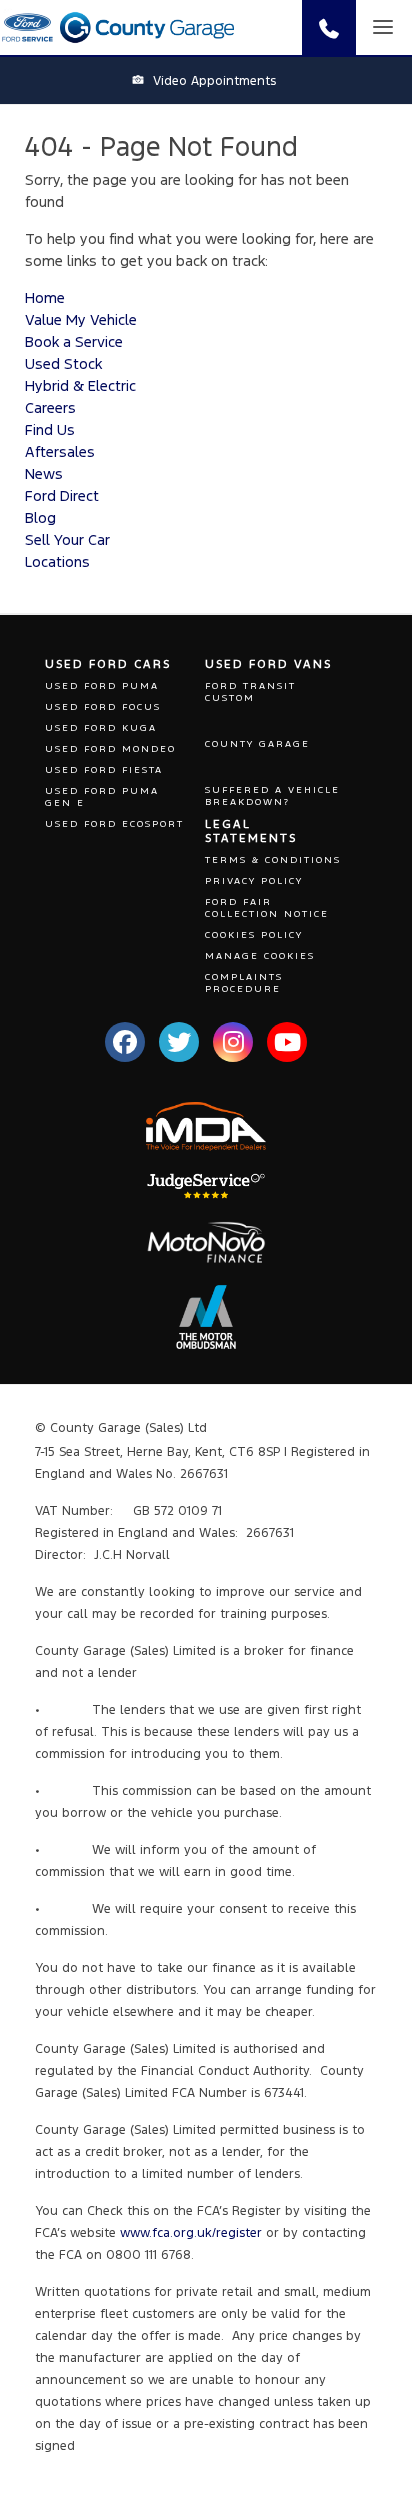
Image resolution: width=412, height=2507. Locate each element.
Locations (57, 561)
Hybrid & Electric (80, 385)
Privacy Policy (254, 881)
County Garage (257, 744)
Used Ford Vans (268, 664)
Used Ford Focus (103, 707)
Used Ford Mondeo (110, 749)
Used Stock (63, 363)
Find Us (50, 429)
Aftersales (60, 451)
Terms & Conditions (273, 860)
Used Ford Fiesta (104, 770)
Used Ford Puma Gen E (102, 797)
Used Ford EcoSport (114, 824)
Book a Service (74, 341)
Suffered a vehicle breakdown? (272, 796)
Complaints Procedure (244, 983)
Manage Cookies (260, 956)
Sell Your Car (67, 539)
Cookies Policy (254, 935)
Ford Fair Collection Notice (267, 908)
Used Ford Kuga (101, 728)
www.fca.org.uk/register (191, 2233)
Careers (50, 407)
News (44, 473)
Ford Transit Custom (250, 692)
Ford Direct (62, 495)
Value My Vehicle (81, 319)
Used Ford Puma (102, 686)
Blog (40, 517)
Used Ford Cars (108, 664)
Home (45, 297)
